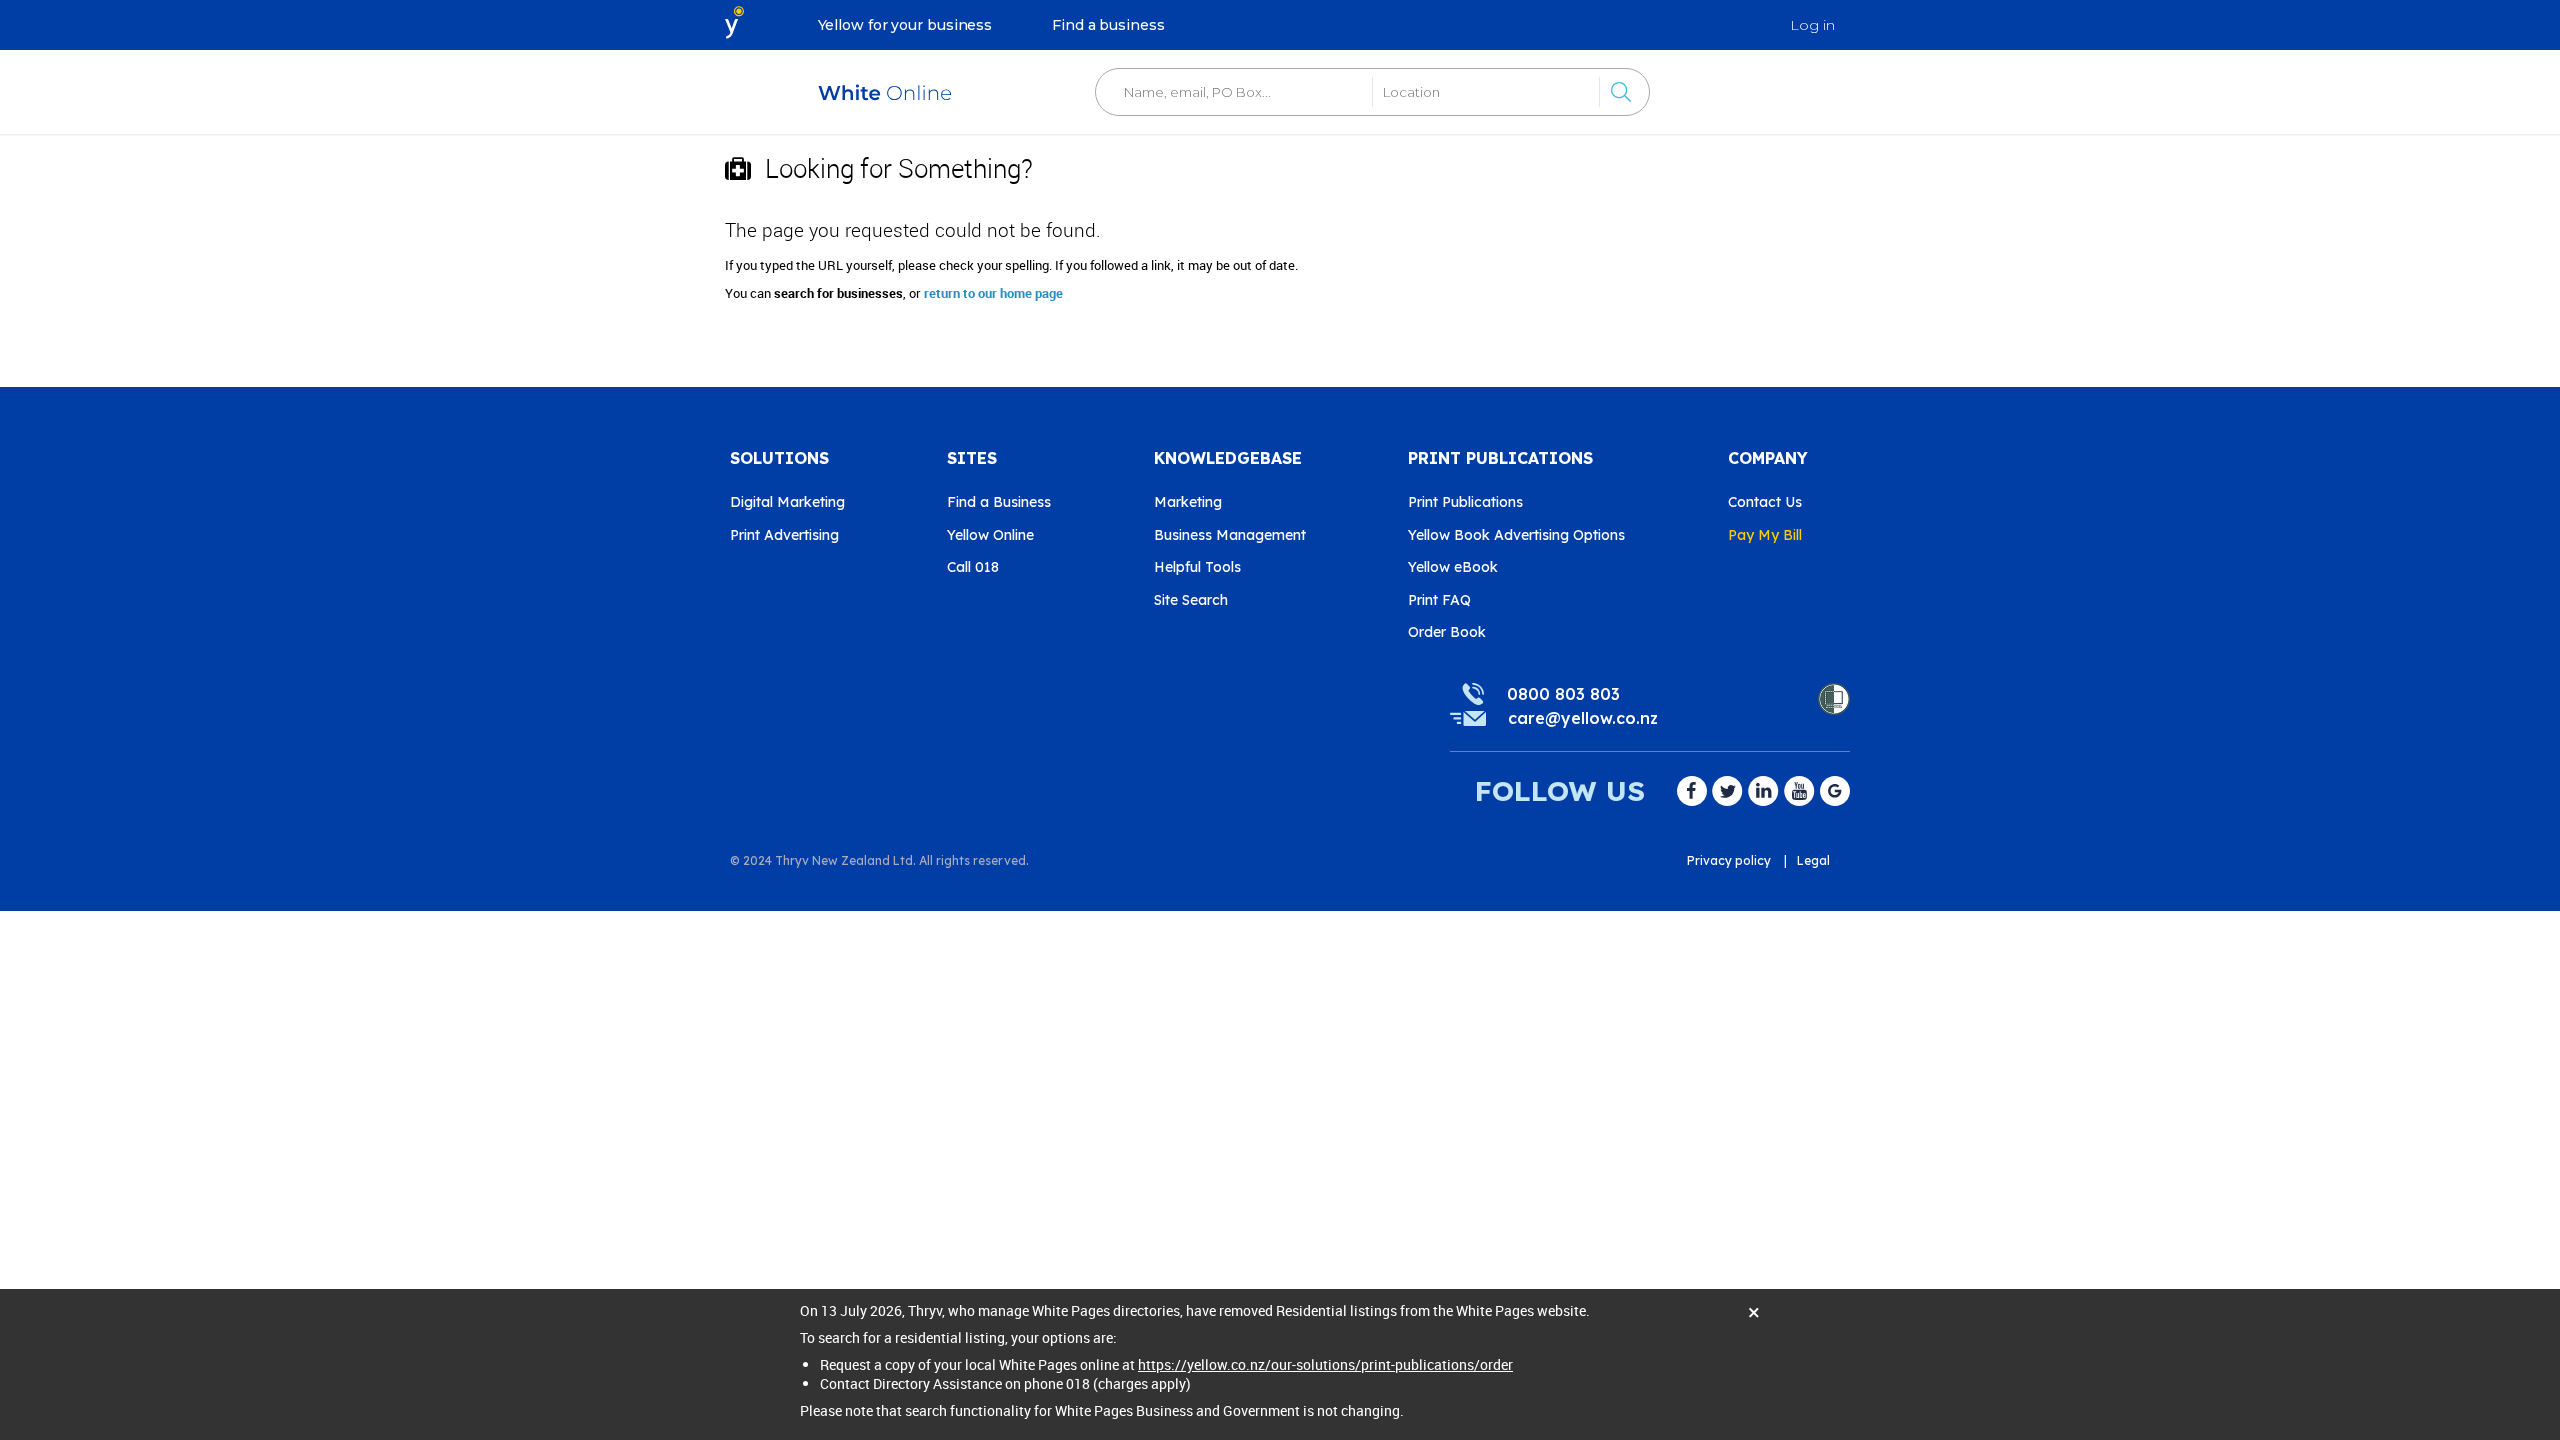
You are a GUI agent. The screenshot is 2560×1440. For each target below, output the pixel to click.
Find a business (1108, 25)
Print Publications (1465, 502)
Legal (1813, 860)
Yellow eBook (1453, 567)
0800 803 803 (1563, 694)
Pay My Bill (1765, 535)
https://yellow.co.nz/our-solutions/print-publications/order (1325, 1364)
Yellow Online (990, 535)
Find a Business (999, 502)
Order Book (1447, 632)
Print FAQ (1439, 600)
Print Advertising (784, 535)
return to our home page (993, 293)
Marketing (1188, 502)
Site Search (1191, 600)
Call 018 (973, 567)
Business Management (1230, 535)
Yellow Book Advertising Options (1516, 535)
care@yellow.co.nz (1583, 718)
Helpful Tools (1197, 567)
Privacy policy (1729, 860)
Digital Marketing (787, 502)
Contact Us (1765, 502)
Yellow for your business (905, 25)
